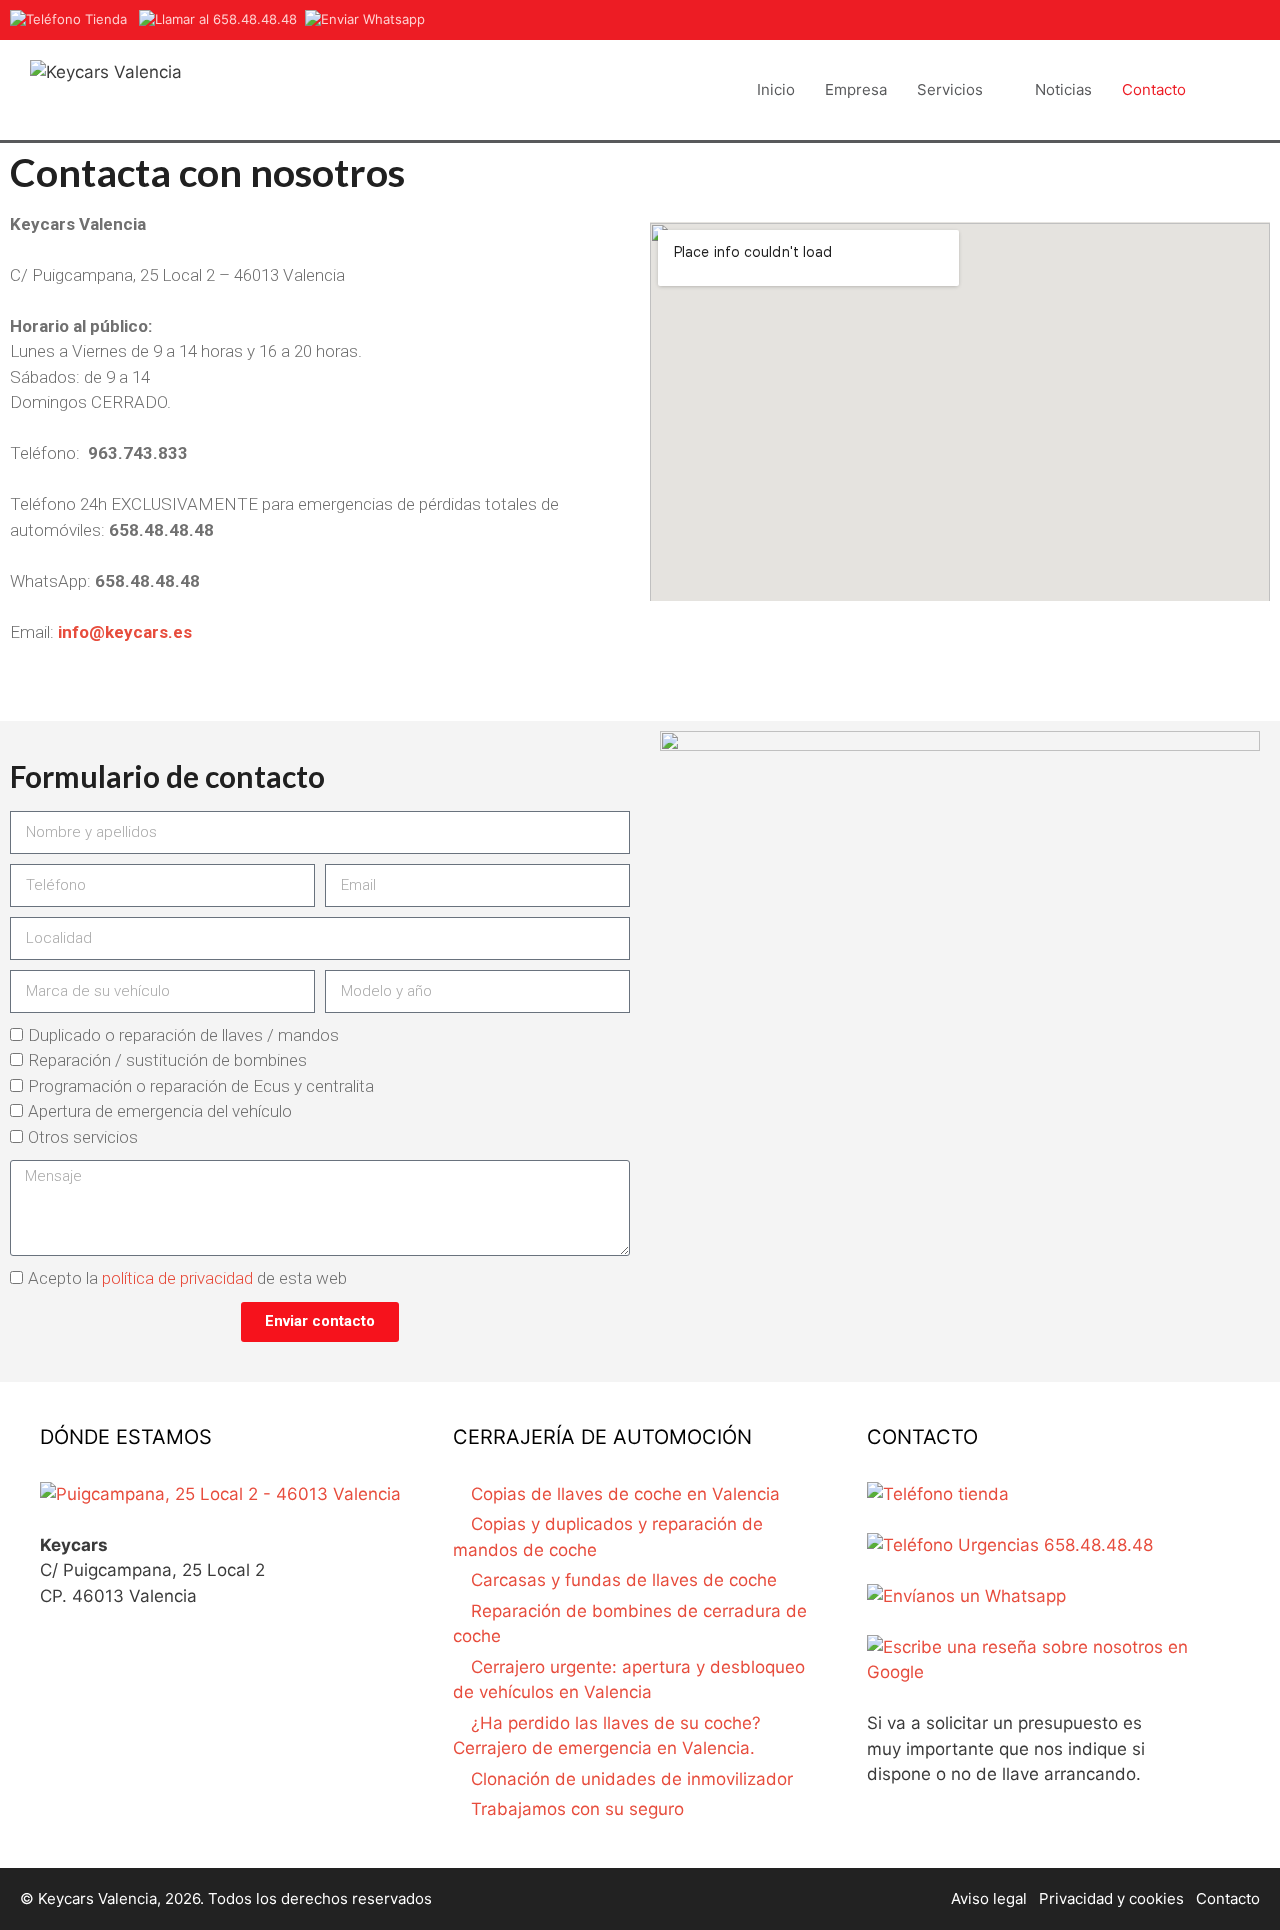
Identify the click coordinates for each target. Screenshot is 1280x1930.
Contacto (1154, 89)
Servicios (950, 89)
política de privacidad (177, 1278)
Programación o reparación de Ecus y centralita (201, 1086)
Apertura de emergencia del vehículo (160, 1111)
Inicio (776, 89)
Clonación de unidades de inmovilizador (632, 1779)
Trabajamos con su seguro (577, 1809)
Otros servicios (83, 1137)
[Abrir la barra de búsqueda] (1225, 90)
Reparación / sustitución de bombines (167, 1060)
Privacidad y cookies (1111, 1898)
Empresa (856, 89)
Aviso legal (989, 1898)
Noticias (1063, 89)
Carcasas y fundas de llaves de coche (624, 1580)
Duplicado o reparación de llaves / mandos (183, 1035)
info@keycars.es (125, 632)
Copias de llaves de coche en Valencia (625, 1494)
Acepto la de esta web (187, 1278)
